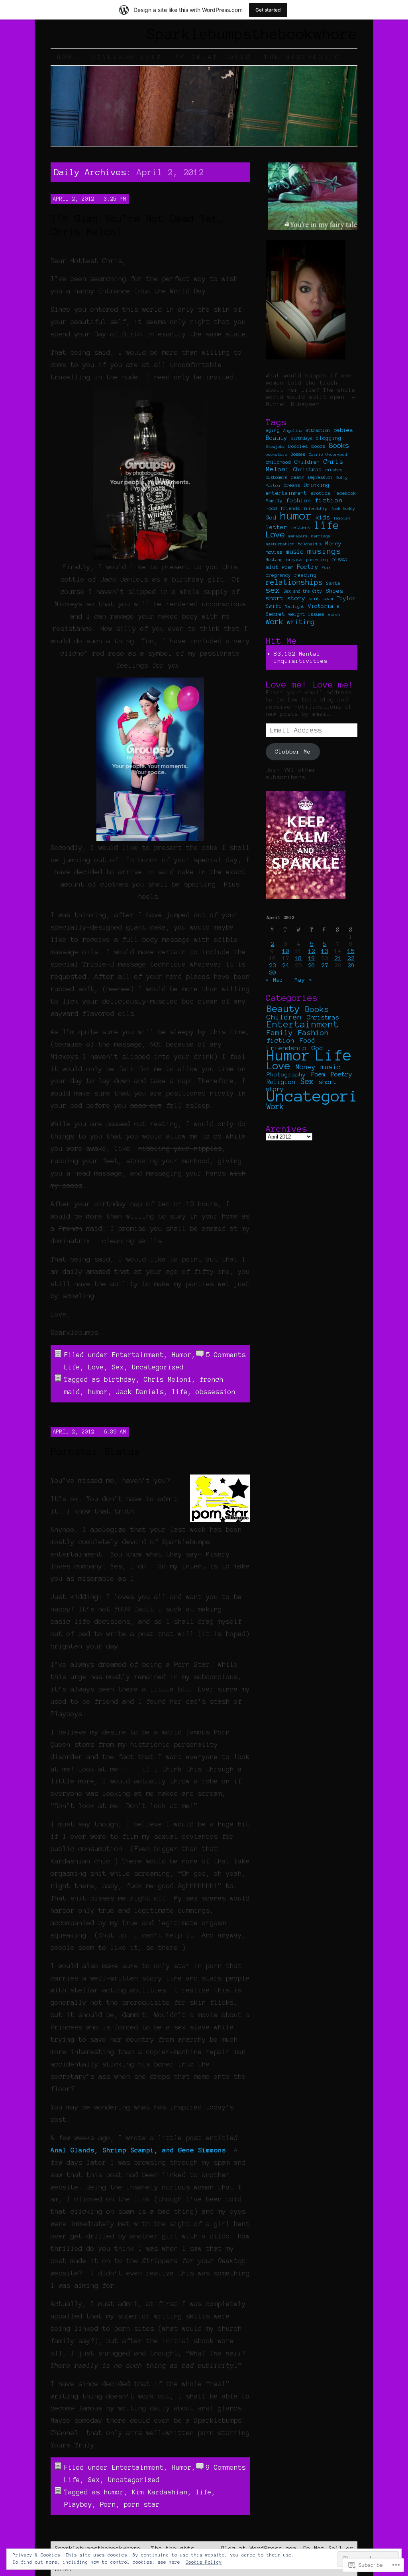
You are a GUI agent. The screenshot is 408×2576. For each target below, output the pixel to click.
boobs (319, 446)
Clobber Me (293, 752)
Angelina (293, 431)
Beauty (277, 438)
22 (351, 958)
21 (338, 958)
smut (314, 599)
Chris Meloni (168, 1379)
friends (290, 508)
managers (298, 536)
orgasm (294, 560)
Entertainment (138, 1355)
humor (98, 1392)
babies (343, 430)
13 (325, 951)
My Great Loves (214, 57)
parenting (317, 560)
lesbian (342, 518)
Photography (286, 1074)
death (298, 477)
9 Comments (226, 2467)
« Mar (275, 980)
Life (72, 1367)
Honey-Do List (127, 57)
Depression (320, 477)
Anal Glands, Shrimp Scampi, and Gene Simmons (138, 2150)
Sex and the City (303, 591)
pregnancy (278, 575)
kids (323, 518)
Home (68, 57)
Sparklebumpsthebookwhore (252, 34)
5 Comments (226, 1355)
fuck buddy (343, 509)
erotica (321, 493)
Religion (281, 1082)
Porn (108, 2504)
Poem (288, 567)
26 (312, 965)
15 (351, 951)
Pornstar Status (95, 1451)
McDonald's (310, 544)
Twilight (295, 606)
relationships (294, 582)
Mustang (274, 560)
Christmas (308, 470)
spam (328, 599)
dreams (292, 485)
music (295, 552)
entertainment (286, 493)
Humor (182, 1355)
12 (312, 951)
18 (298, 958)
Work (275, 622)
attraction (318, 430)
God (271, 518)
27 (325, 965)
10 (286, 951)
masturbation (280, 544)
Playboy (78, 2504)
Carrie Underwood (328, 454)
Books (339, 445)
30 (273, 973)
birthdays (302, 438)
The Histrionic (302, 57)
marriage (321, 536)
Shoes (334, 591)
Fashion (313, 1033)
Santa (333, 583)
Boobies (298, 446)
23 (273, 965)
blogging (329, 438)
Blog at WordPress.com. (261, 2548)
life (180, 1392)
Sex (118, 1367)
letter (277, 527)
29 (351, 965)
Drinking (317, 485)
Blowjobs (275, 446)
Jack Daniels (140, 1392)
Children (307, 462)
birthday (120, 1379)
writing (301, 622)
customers (277, 477)
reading (306, 575)
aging (273, 430)
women (334, 614)
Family (274, 501)
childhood (278, 462)
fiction (329, 500)
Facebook (345, 493)
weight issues (307, 614)
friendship (316, 509)
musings (324, 551)
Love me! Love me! (310, 684)
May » (303, 980)
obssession (216, 1392)
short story (285, 598)
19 (312, 958)
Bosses (298, 454)
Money (333, 544)
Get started (268, 10)
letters (301, 527)
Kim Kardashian (160, 2492)
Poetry (308, 567)
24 (286, 965)
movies (274, 552)
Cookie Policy (204, 2562)
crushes (334, 470)
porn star (142, 2504)
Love (96, 1367)
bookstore (277, 454)
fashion (299, 500)
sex (273, 590)
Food (271, 508)
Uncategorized (158, 1367)
